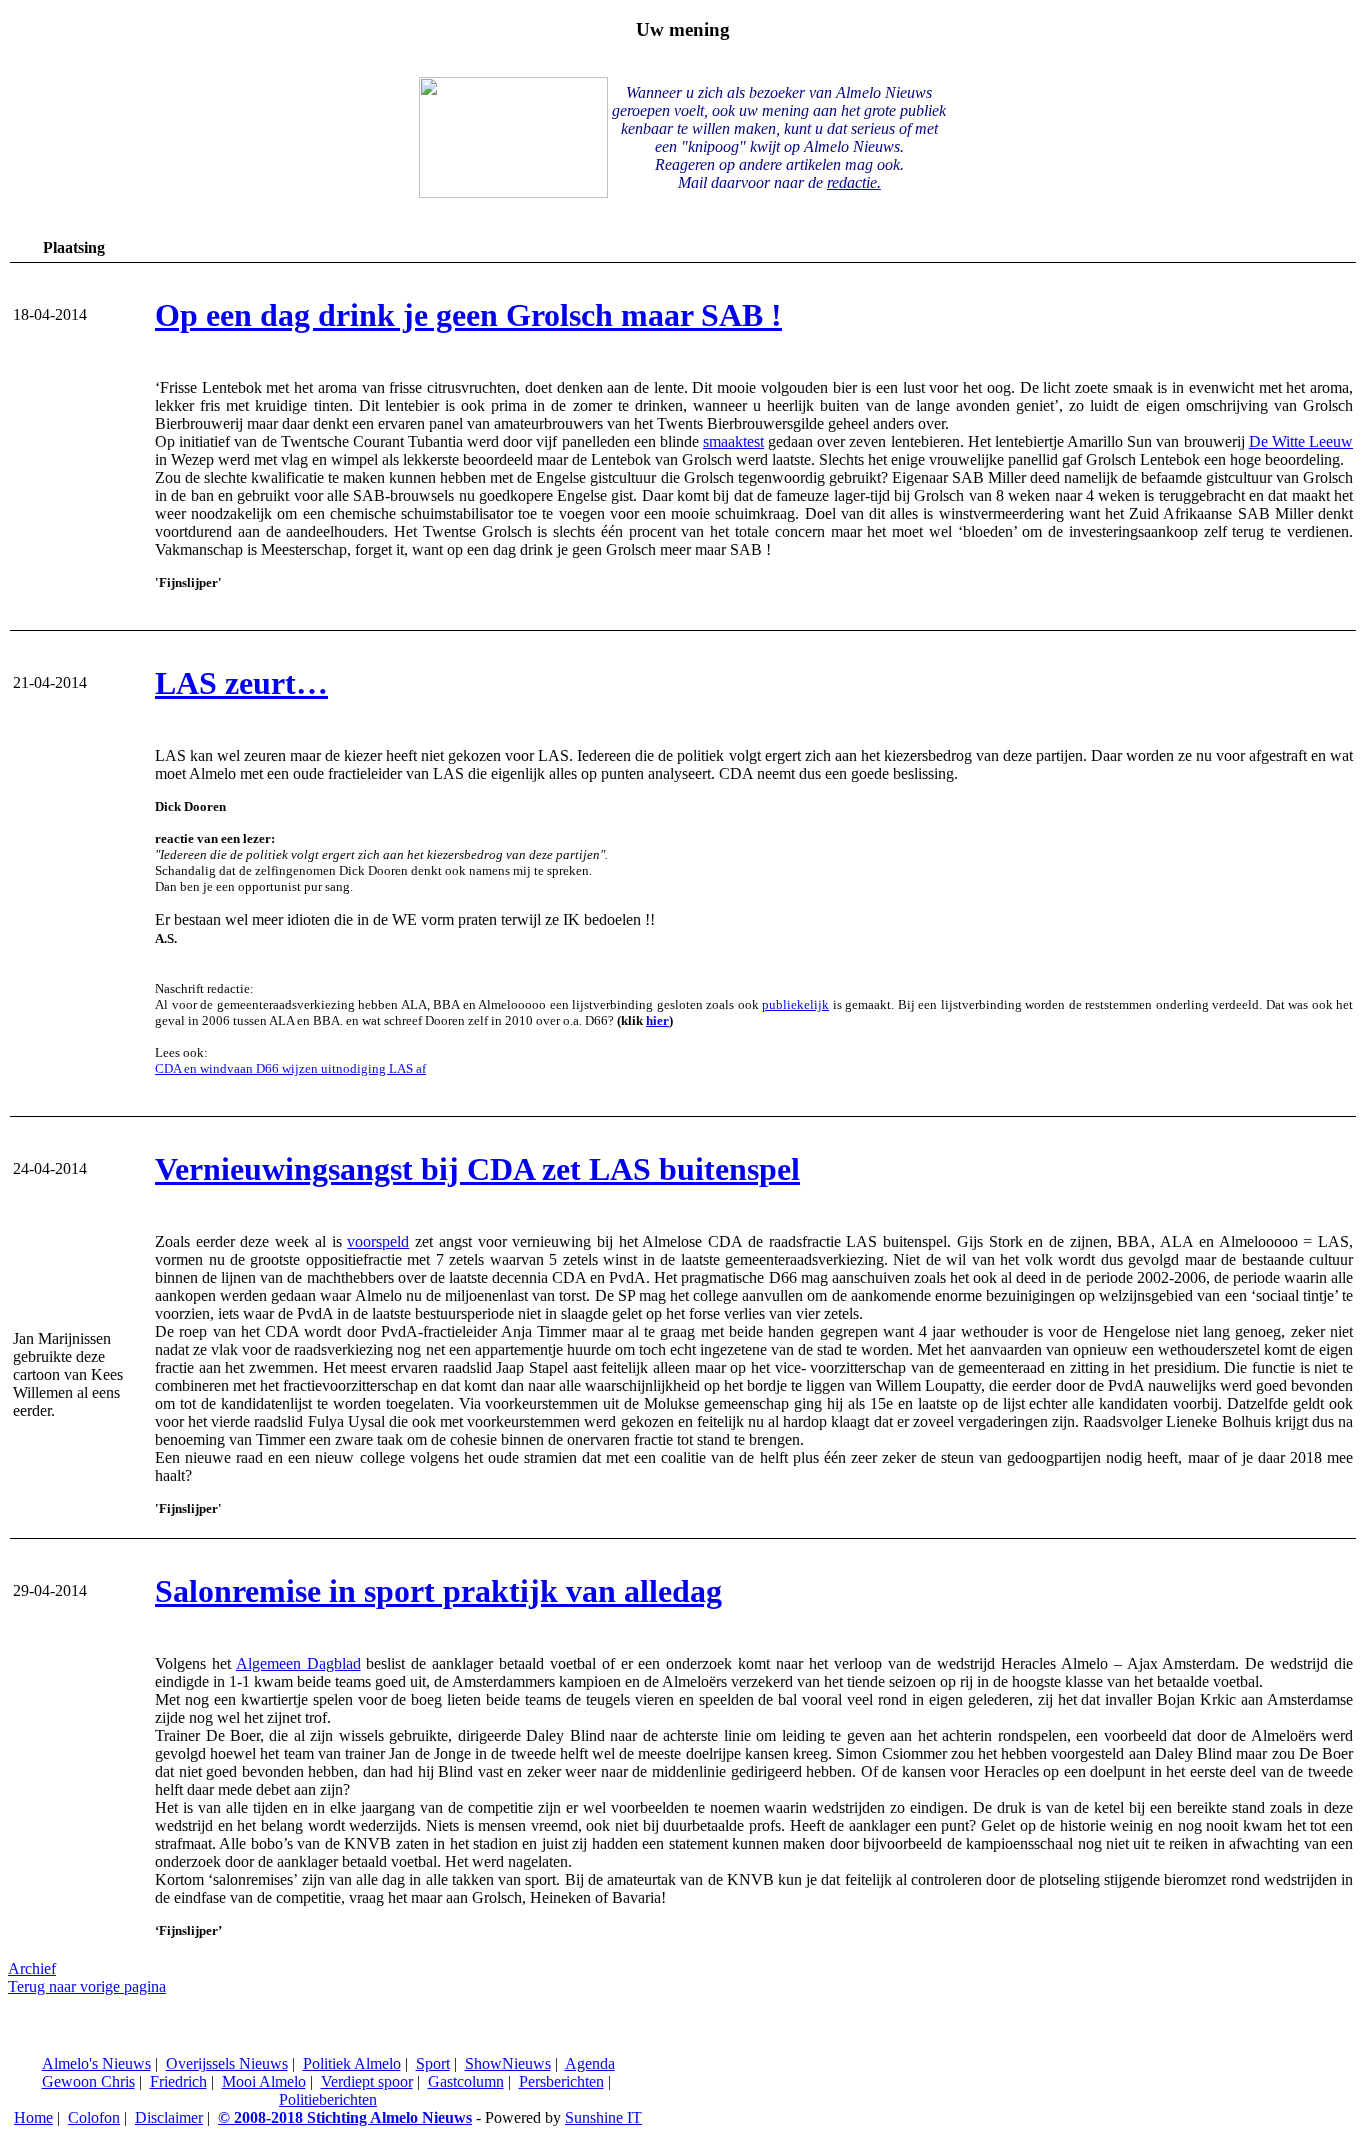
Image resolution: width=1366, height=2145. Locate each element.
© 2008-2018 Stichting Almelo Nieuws (345, 2117)
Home (33, 2117)
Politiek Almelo (352, 2063)
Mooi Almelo (264, 2081)
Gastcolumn (466, 2081)
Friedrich (178, 2081)
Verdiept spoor (367, 2081)
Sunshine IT (603, 2117)
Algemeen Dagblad (298, 1663)
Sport (433, 2063)
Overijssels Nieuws (227, 2063)
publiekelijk (795, 1004)
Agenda (590, 2063)
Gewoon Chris (88, 2081)
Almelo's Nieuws (96, 2063)
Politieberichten (328, 2099)
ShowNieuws (508, 2063)
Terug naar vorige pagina (87, 1986)
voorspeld (378, 1241)
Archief (32, 1968)
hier (657, 1020)
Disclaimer (169, 2117)
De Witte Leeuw (1301, 441)
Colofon (94, 2117)
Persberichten (561, 2081)
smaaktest (733, 441)
